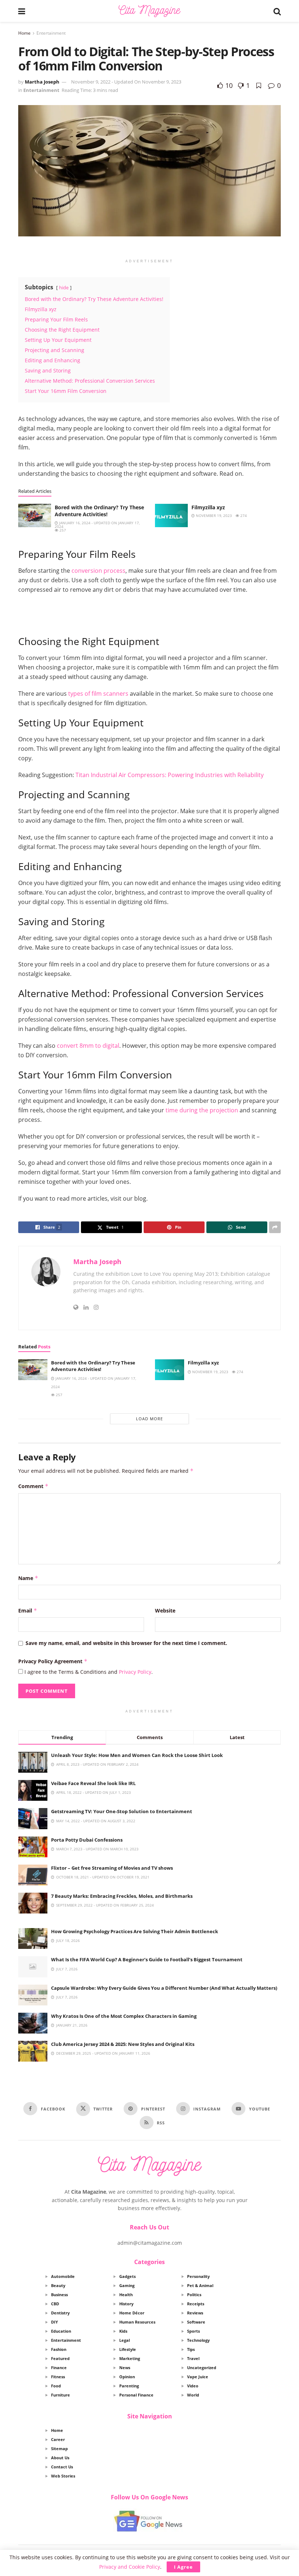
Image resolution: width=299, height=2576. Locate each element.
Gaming (127, 2285)
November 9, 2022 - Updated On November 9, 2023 (126, 82)
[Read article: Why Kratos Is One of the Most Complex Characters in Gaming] (33, 2023)
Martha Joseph (42, 82)
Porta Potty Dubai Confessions (87, 1840)
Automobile (63, 2276)
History (126, 2304)
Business (59, 2295)
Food (56, 2386)
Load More (149, 1419)
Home (24, 33)
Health (126, 2295)
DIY (55, 2322)
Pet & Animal (200, 2285)
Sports (193, 2331)
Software (196, 2322)
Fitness (58, 2377)
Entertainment (51, 33)
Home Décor (132, 2313)
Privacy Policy (135, 1672)
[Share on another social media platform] (275, 1227)
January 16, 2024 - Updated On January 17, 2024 (97, 525)
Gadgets (127, 2276)
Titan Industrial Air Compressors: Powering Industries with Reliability (170, 775)
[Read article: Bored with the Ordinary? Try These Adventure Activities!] (35, 515)
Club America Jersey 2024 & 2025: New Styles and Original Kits (123, 2044)
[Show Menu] (22, 11)
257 (62, 530)
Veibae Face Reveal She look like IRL (93, 1783)
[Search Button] (277, 11)
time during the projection (202, 1110)
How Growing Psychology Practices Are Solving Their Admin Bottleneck (135, 1931)
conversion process (98, 571)
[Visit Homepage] (149, 11)
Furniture (61, 2395)
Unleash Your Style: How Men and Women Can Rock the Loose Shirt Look (137, 1755)
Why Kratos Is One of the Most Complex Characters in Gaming (124, 2016)
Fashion (59, 2349)
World (193, 2395)
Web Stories (63, 2476)
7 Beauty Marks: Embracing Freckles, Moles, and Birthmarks (122, 1896)
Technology (198, 2340)
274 (243, 515)
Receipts (196, 2304)
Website (165, 1611)
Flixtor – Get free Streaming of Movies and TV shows (112, 1868)
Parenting (129, 2386)
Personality (198, 2276)
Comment (33, 1486)
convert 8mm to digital (88, 1046)
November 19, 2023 (213, 515)
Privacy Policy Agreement (53, 1661)
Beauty (58, 2285)
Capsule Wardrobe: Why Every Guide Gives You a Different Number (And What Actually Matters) (164, 1988)
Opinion (127, 2377)
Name (28, 1578)
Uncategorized (202, 2368)
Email (28, 1611)
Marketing (130, 2358)
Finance (59, 2368)
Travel (193, 2358)
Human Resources (137, 2322)
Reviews (195, 2313)
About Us (60, 2458)
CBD (55, 2304)
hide (64, 287)
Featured (60, 2358)
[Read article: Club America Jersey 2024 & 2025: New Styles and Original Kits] (33, 2051)
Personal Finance (136, 2395)
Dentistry (60, 2313)
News (125, 2368)
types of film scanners (98, 694)
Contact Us (62, 2467)
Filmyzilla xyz (208, 507)
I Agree (183, 2567)
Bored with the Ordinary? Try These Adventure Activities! (99, 511)
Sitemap (59, 2448)
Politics (194, 2295)
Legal (125, 2340)
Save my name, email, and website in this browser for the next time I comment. (126, 1643)
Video (193, 2386)
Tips (191, 2349)
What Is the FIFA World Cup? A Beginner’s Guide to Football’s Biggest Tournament (147, 1959)
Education (61, 2331)
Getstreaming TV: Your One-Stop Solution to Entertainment (122, 1811)
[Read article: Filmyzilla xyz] (171, 515)
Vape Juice (198, 2377)
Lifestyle (128, 2349)
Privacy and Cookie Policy (130, 2567)
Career (58, 2439)
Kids (123, 2331)
